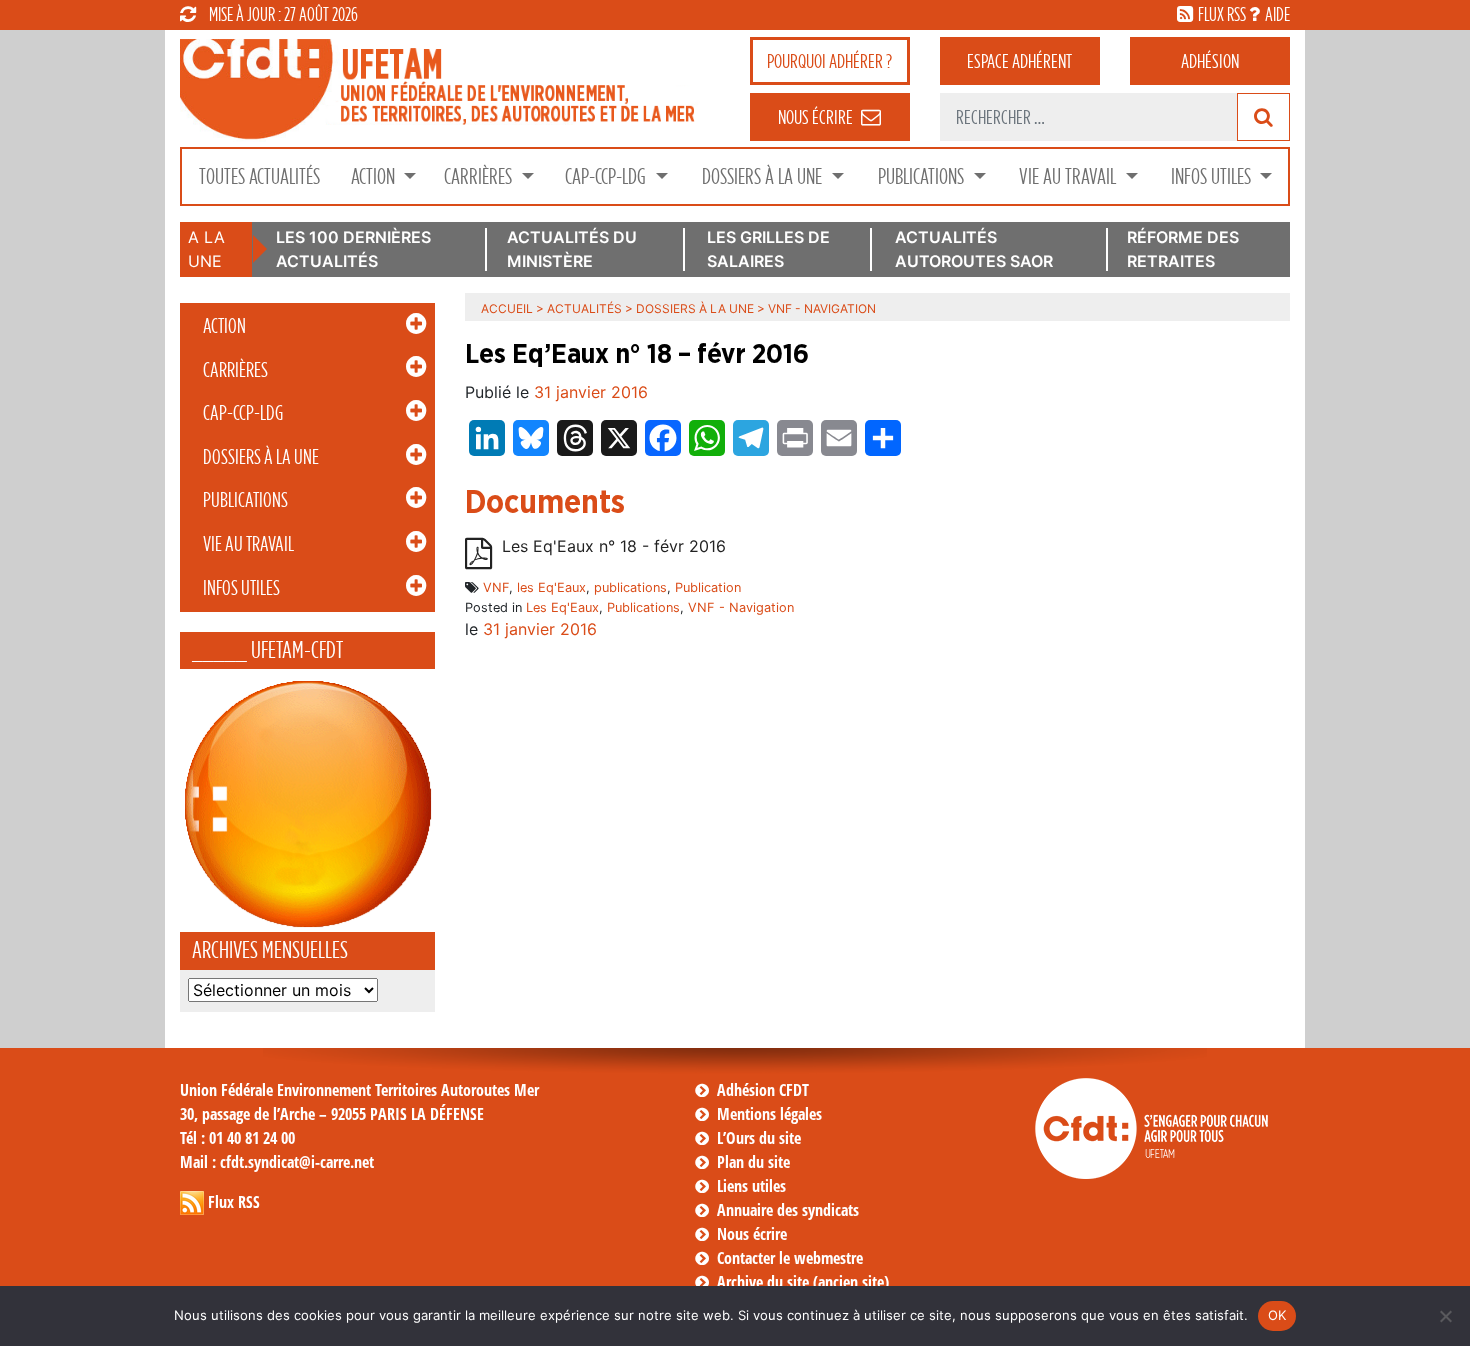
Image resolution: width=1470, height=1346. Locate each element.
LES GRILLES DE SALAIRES (768, 249)
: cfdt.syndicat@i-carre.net (277, 1162)
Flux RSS (234, 1202)
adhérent (1019, 61)
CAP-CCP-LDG (607, 176)
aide (1277, 14)
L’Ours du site (759, 1138)
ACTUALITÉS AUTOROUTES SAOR (974, 249)
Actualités (584, 308)
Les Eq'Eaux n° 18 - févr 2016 (614, 547)
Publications (923, 176)
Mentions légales (769, 1114)
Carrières (480, 176)
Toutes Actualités (259, 176)
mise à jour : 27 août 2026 (283, 14)
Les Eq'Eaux (562, 607)
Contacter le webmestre (790, 1258)
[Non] (1445, 1316)
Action (375, 176)
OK (1277, 1315)
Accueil (507, 308)
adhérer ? (829, 61)
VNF (496, 587)
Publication (708, 587)
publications (630, 587)
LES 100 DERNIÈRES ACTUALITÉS (353, 249)
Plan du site (753, 1162)
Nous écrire (752, 1234)
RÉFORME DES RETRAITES (1183, 249)
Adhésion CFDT (763, 1090)
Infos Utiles (1213, 176)
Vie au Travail (1069, 176)
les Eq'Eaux (551, 587)
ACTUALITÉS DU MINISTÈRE (572, 249)
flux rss (1222, 14)
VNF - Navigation (741, 607)
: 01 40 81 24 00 (237, 1138)
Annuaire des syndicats (788, 1210)
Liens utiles (751, 1186)
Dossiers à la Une (764, 176)
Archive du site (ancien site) (803, 1282)
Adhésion (1210, 61)
